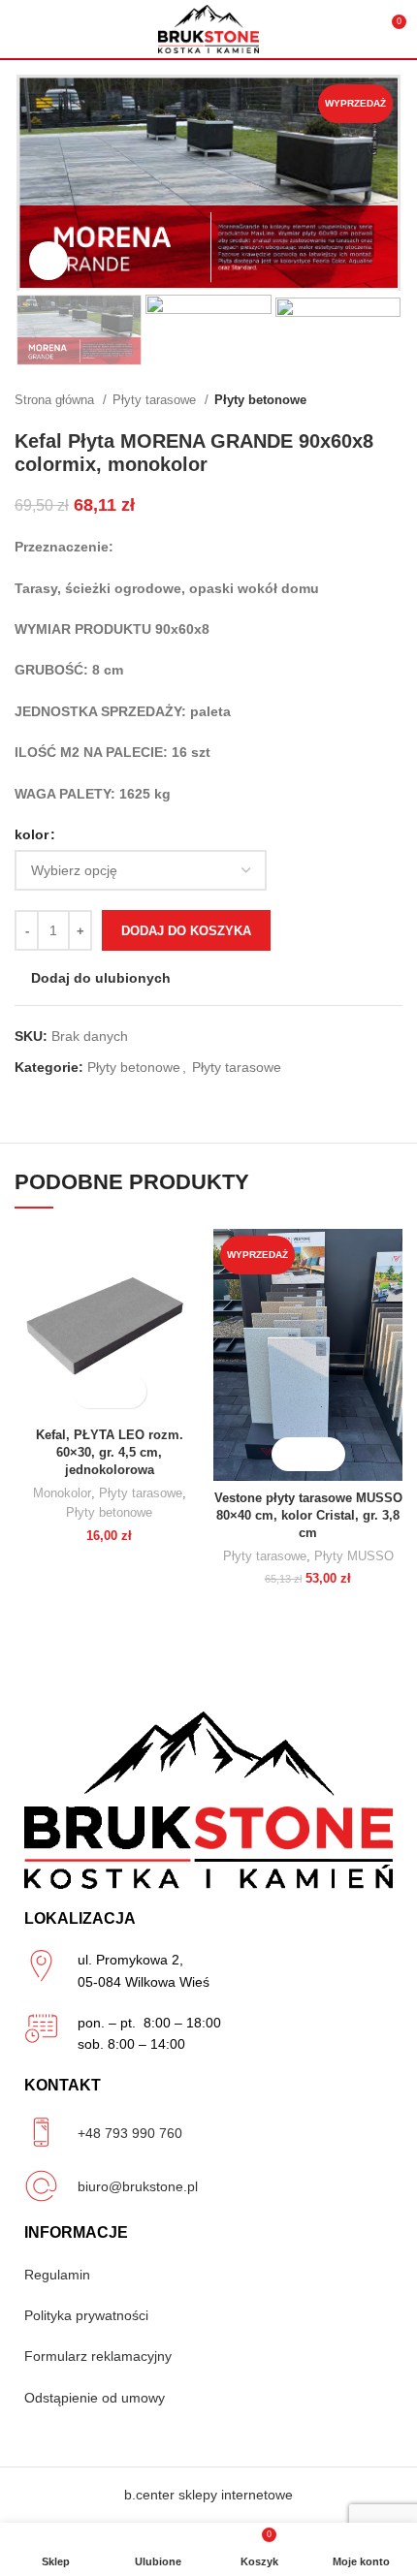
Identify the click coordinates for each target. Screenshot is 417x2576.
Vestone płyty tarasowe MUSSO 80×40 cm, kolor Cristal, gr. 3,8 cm (308, 1515)
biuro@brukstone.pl (138, 2186)
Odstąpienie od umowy (95, 2398)
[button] (291, 1454)
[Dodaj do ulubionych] (127, 1391)
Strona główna (56, 400)
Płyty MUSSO (354, 1556)
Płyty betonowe (260, 400)
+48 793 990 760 (130, 2133)
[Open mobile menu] (22, 29)
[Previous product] (354, 400)
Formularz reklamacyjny (98, 2356)
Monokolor (62, 1493)
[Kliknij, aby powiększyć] (48, 261)
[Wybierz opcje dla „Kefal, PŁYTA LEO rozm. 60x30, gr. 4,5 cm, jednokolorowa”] (93, 1391)
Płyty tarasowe (156, 400)
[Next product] (393, 400)
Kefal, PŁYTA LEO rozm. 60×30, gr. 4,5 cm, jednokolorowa (110, 1452)
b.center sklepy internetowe (208, 2495)
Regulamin (57, 2275)
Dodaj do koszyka (186, 931)
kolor (32, 834)
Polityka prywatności (86, 2315)
